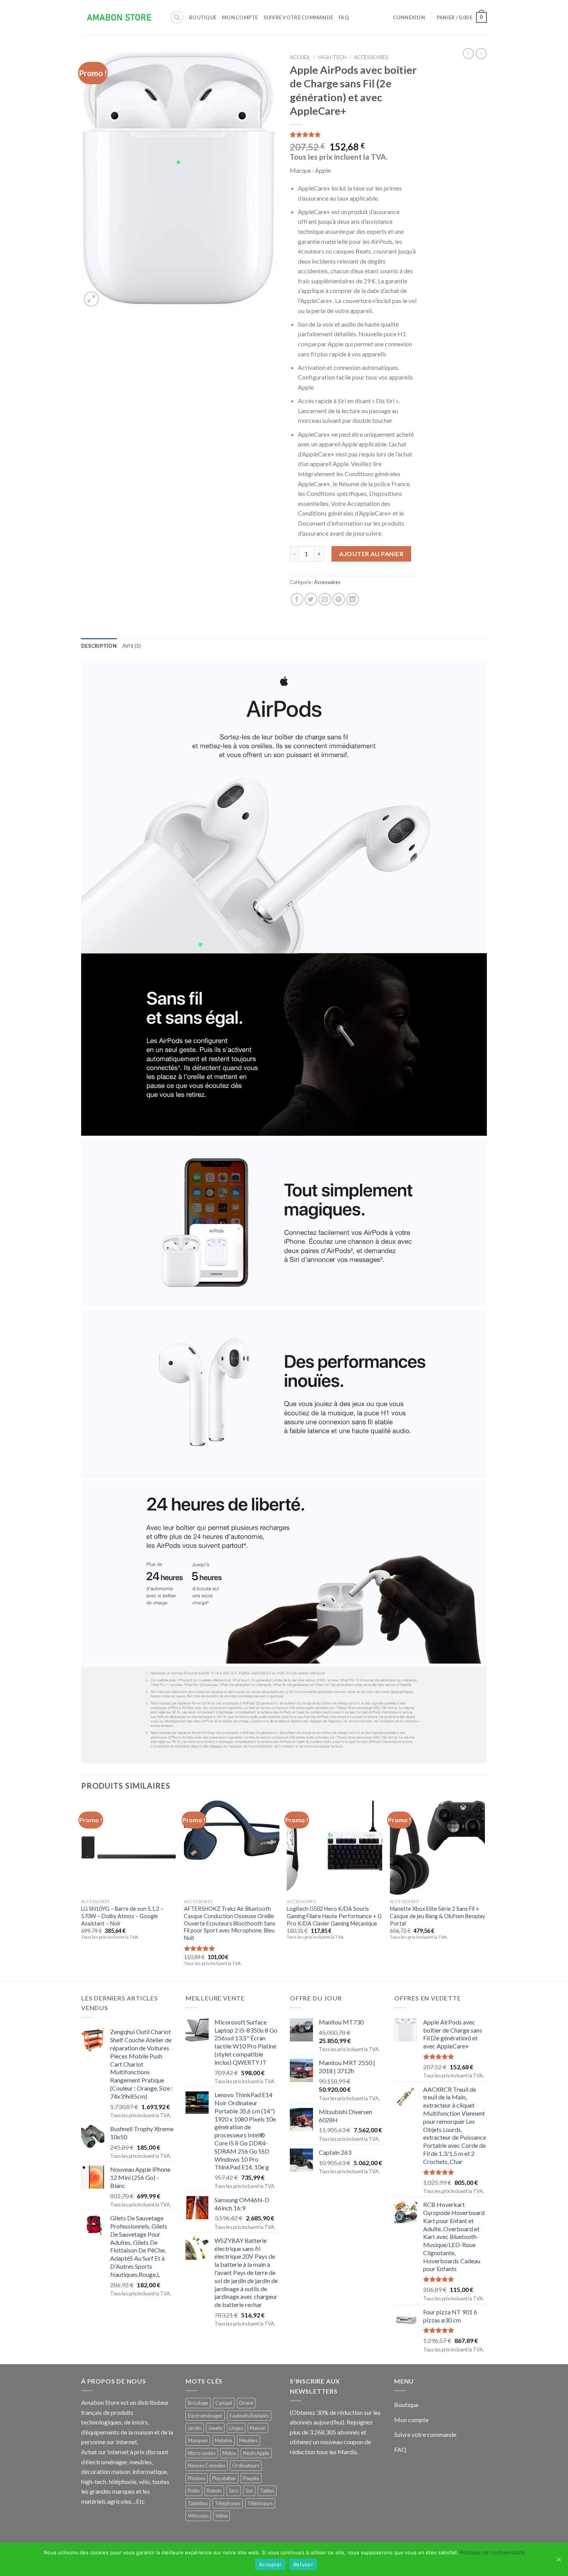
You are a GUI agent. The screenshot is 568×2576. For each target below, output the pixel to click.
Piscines (196, 2478)
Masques (198, 2440)
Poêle (194, 2491)
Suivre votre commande (298, 17)
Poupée (251, 2478)
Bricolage (198, 2403)
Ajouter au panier (371, 554)
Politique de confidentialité (492, 2552)
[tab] (99, 646)
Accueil (300, 57)
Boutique (203, 17)
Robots (214, 2491)
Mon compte (240, 17)
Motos (229, 2453)
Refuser (303, 2564)
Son (249, 2491)
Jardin (195, 2428)
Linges (236, 2428)
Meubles (248, 2440)
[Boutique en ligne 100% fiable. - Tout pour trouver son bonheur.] (120, 18)
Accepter (270, 2564)
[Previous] (82, 1890)
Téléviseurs (260, 2503)
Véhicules (198, 2516)
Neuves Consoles (207, 2465)
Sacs (234, 2491)
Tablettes (198, 2503)
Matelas (224, 2440)
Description (99, 646)
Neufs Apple (256, 2453)
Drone (246, 2403)
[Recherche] (177, 17)
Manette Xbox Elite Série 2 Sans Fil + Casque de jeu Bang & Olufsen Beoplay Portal (437, 1916)
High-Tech (332, 57)
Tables (267, 2491)
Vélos (222, 2516)
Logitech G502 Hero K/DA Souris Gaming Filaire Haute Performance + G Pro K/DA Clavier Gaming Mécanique (334, 1916)
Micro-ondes (202, 2453)
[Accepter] (558, 2559)
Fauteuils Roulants (249, 2416)
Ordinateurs (246, 2465)
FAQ (344, 17)
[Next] (485, 1890)
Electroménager (205, 2416)
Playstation (224, 2478)
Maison (258, 2428)
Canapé (224, 2403)
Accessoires (371, 57)
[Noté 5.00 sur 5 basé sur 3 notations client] (354, 135)
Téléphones (228, 2503)
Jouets (215, 2428)
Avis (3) (131, 646)
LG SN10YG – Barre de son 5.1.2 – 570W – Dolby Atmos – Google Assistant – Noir (122, 1916)
